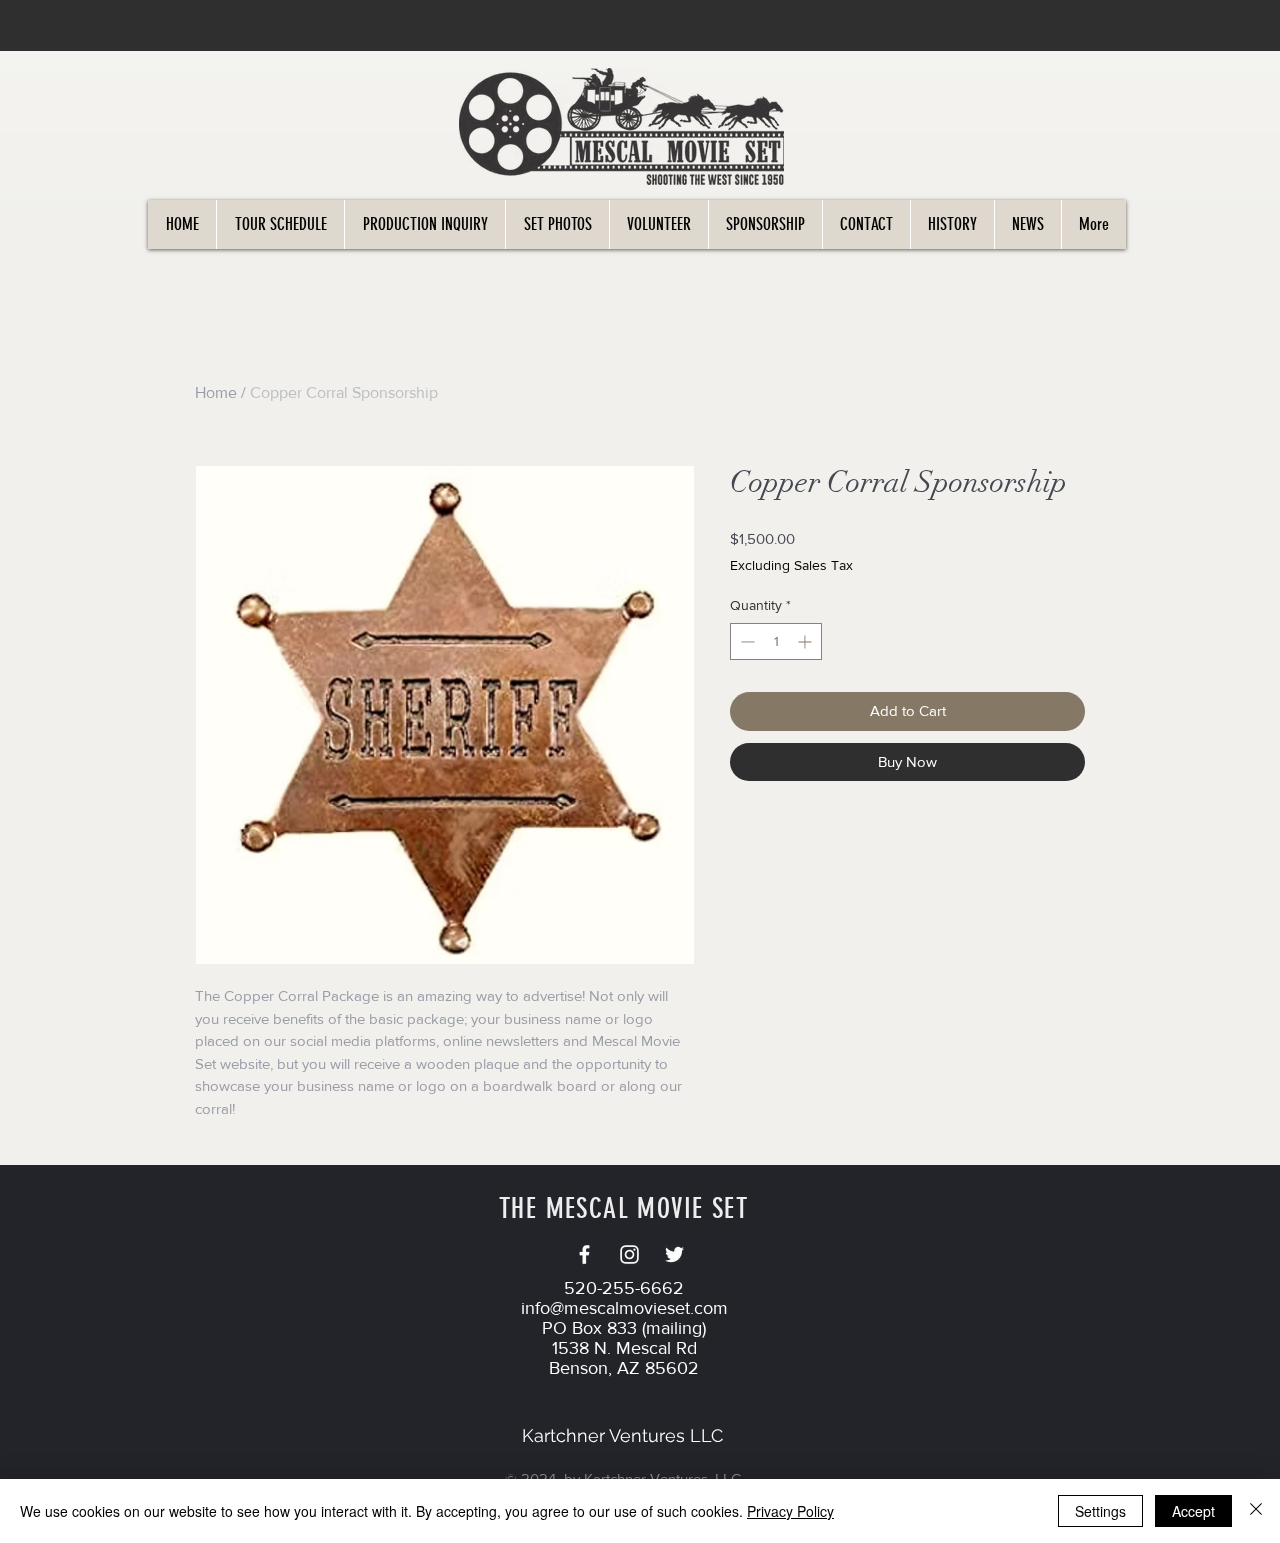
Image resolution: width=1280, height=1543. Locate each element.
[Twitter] (674, 1254)
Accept (1193, 1511)
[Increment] (806, 641)
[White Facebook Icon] (584, 1254)
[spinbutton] (776, 641)
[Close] (1256, 1511)
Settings (1100, 1511)
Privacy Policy (790, 1511)
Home (216, 392)
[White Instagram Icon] (629, 1254)
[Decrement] (745, 641)
